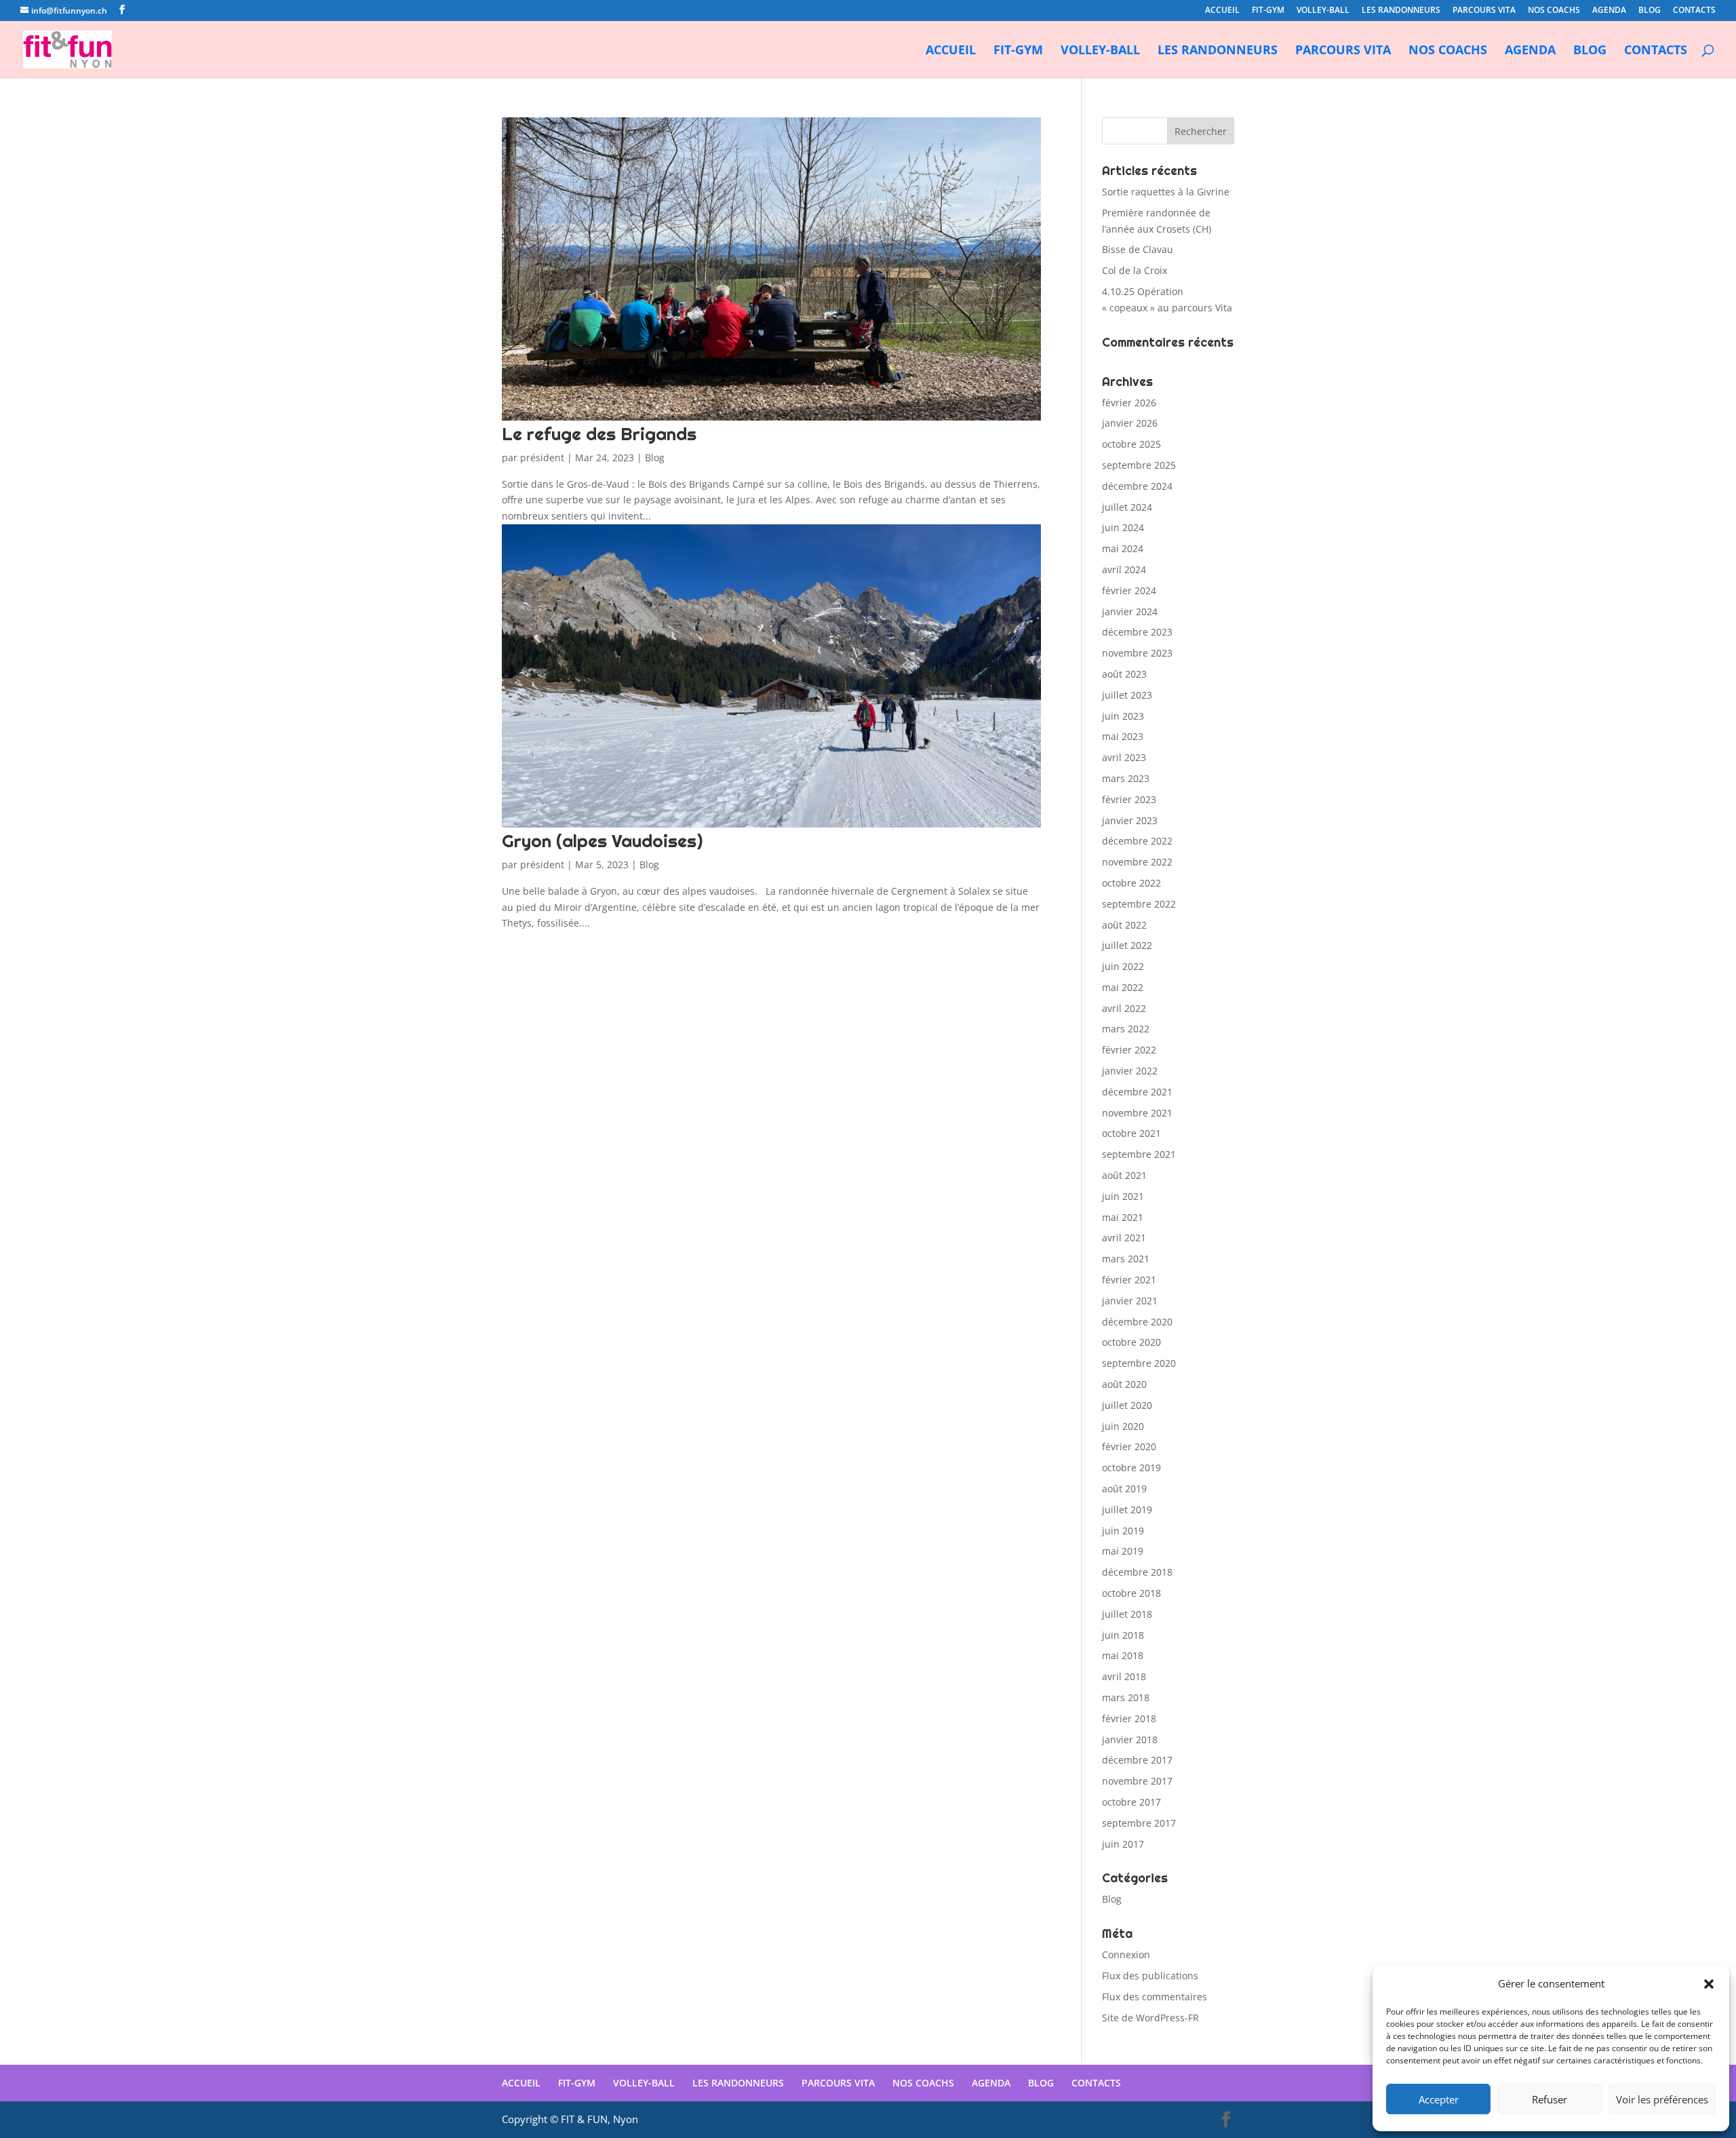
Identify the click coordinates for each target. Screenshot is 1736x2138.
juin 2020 (1123, 1426)
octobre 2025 (1131, 444)
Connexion (1126, 1955)
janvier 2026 (1130, 423)
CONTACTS (1694, 11)
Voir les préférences (1662, 2099)
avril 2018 (1124, 1676)
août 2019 (1124, 1489)
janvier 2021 (1130, 1301)
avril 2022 (1124, 1008)
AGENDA (1609, 11)
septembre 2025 (1139, 465)
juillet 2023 (1127, 695)
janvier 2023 (1130, 820)
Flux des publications (1150, 1976)
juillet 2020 (1127, 1405)
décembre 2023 (1137, 632)
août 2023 (1124, 674)
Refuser (1550, 2099)
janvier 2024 (1130, 611)
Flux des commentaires (1155, 1997)
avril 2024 (1124, 569)
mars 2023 (1126, 778)
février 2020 (1129, 1446)
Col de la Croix (1135, 270)
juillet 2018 (1127, 1614)
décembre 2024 (1137, 486)
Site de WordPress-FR (1150, 2018)
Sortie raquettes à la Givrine (1166, 192)
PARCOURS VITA (1484, 11)
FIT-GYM (1268, 11)
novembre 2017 (1137, 1781)
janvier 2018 (1130, 1739)
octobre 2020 (1131, 1342)
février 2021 (1129, 1280)
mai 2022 (1123, 987)
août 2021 (1124, 1175)
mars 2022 (1126, 1029)
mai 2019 (1123, 1551)
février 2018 (1129, 1718)
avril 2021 (1124, 1238)
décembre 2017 (1137, 1760)
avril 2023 (1124, 757)
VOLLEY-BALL (1323, 11)
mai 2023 (1123, 736)
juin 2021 (1123, 1196)
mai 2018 (1123, 1655)
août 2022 (1124, 925)
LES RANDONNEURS (1401, 11)
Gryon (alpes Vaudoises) (602, 841)
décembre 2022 (1137, 841)
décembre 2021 (1137, 1092)
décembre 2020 (1137, 1322)
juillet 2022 (1127, 945)
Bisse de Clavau (1138, 249)
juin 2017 (1123, 1844)
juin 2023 (1123, 716)
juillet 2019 (1127, 1510)
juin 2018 (1123, 1635)
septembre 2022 (1139, 904)
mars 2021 (1126, 1259)
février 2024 (1129, 590)
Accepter (1439, 2099)
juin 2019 (1123, 1531)
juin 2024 (1123, 527)
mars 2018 (1126, 1697)
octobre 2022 (1131, 883)
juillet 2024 (1127, 507)
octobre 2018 (1131, 1593)
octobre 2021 (1131, 1133)
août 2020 (1124, 1384)
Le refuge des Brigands (599, 434)
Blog (655, 458)
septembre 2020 (1139, 1363)
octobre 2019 (1131, 1468)
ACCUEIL (1222, 11)
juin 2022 (1123, 966)
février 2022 (1129, 1050)
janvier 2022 (1130, 1071)
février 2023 (1129, 799)
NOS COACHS (1554, 11)
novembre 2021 (1137, 1113)
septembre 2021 (1139, 1154)
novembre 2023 (1137, 653)
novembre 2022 (1137, 862)
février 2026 (1129, 403)
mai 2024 (1123, 548)
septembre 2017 (1139, 1823)
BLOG (1650, 11)
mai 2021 (1123, 1217)
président (542, 458)
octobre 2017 (1131, 1802)
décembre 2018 (1137, 1572)
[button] (1709, 1984)
